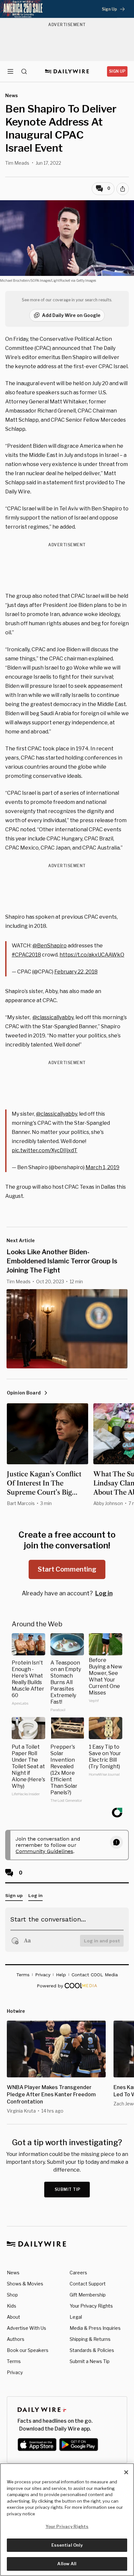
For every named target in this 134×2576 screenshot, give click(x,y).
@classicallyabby (57, 1114)
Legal (76, 2317)
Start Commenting (67, 1569)
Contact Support (88, 2284)
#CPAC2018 (26, 955)
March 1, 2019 (102, 1167)
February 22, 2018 (76, 972)
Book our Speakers (28, 2350)
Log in (104, 1593)
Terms (14, 2361)
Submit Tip (68, 2189)
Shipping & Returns (90, 2339)
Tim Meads (17, 163)
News (13, 2273)
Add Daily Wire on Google (71, 315)
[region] (67, 2520)
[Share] (123, 189)
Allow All (67, 2564)
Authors (16, 2339)
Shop (12, 2295)
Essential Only (67, 2545)
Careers (78, 2273)
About (13, 2317)
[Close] (126, 2472)
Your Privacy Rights (91, 2306)
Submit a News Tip (90, 2361)
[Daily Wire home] (67, 71)
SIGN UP (117, 71)
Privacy (15, 2372)
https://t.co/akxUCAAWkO (92, 955)
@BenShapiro (50, 946)
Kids (12, 2306)
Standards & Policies (92, 2350)
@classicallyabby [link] (53, 1017)
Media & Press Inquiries (95, 2328)
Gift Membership (88, 2295)
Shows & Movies (25, 2284)
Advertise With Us (27, 2328)
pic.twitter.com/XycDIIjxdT (45, 1150)
